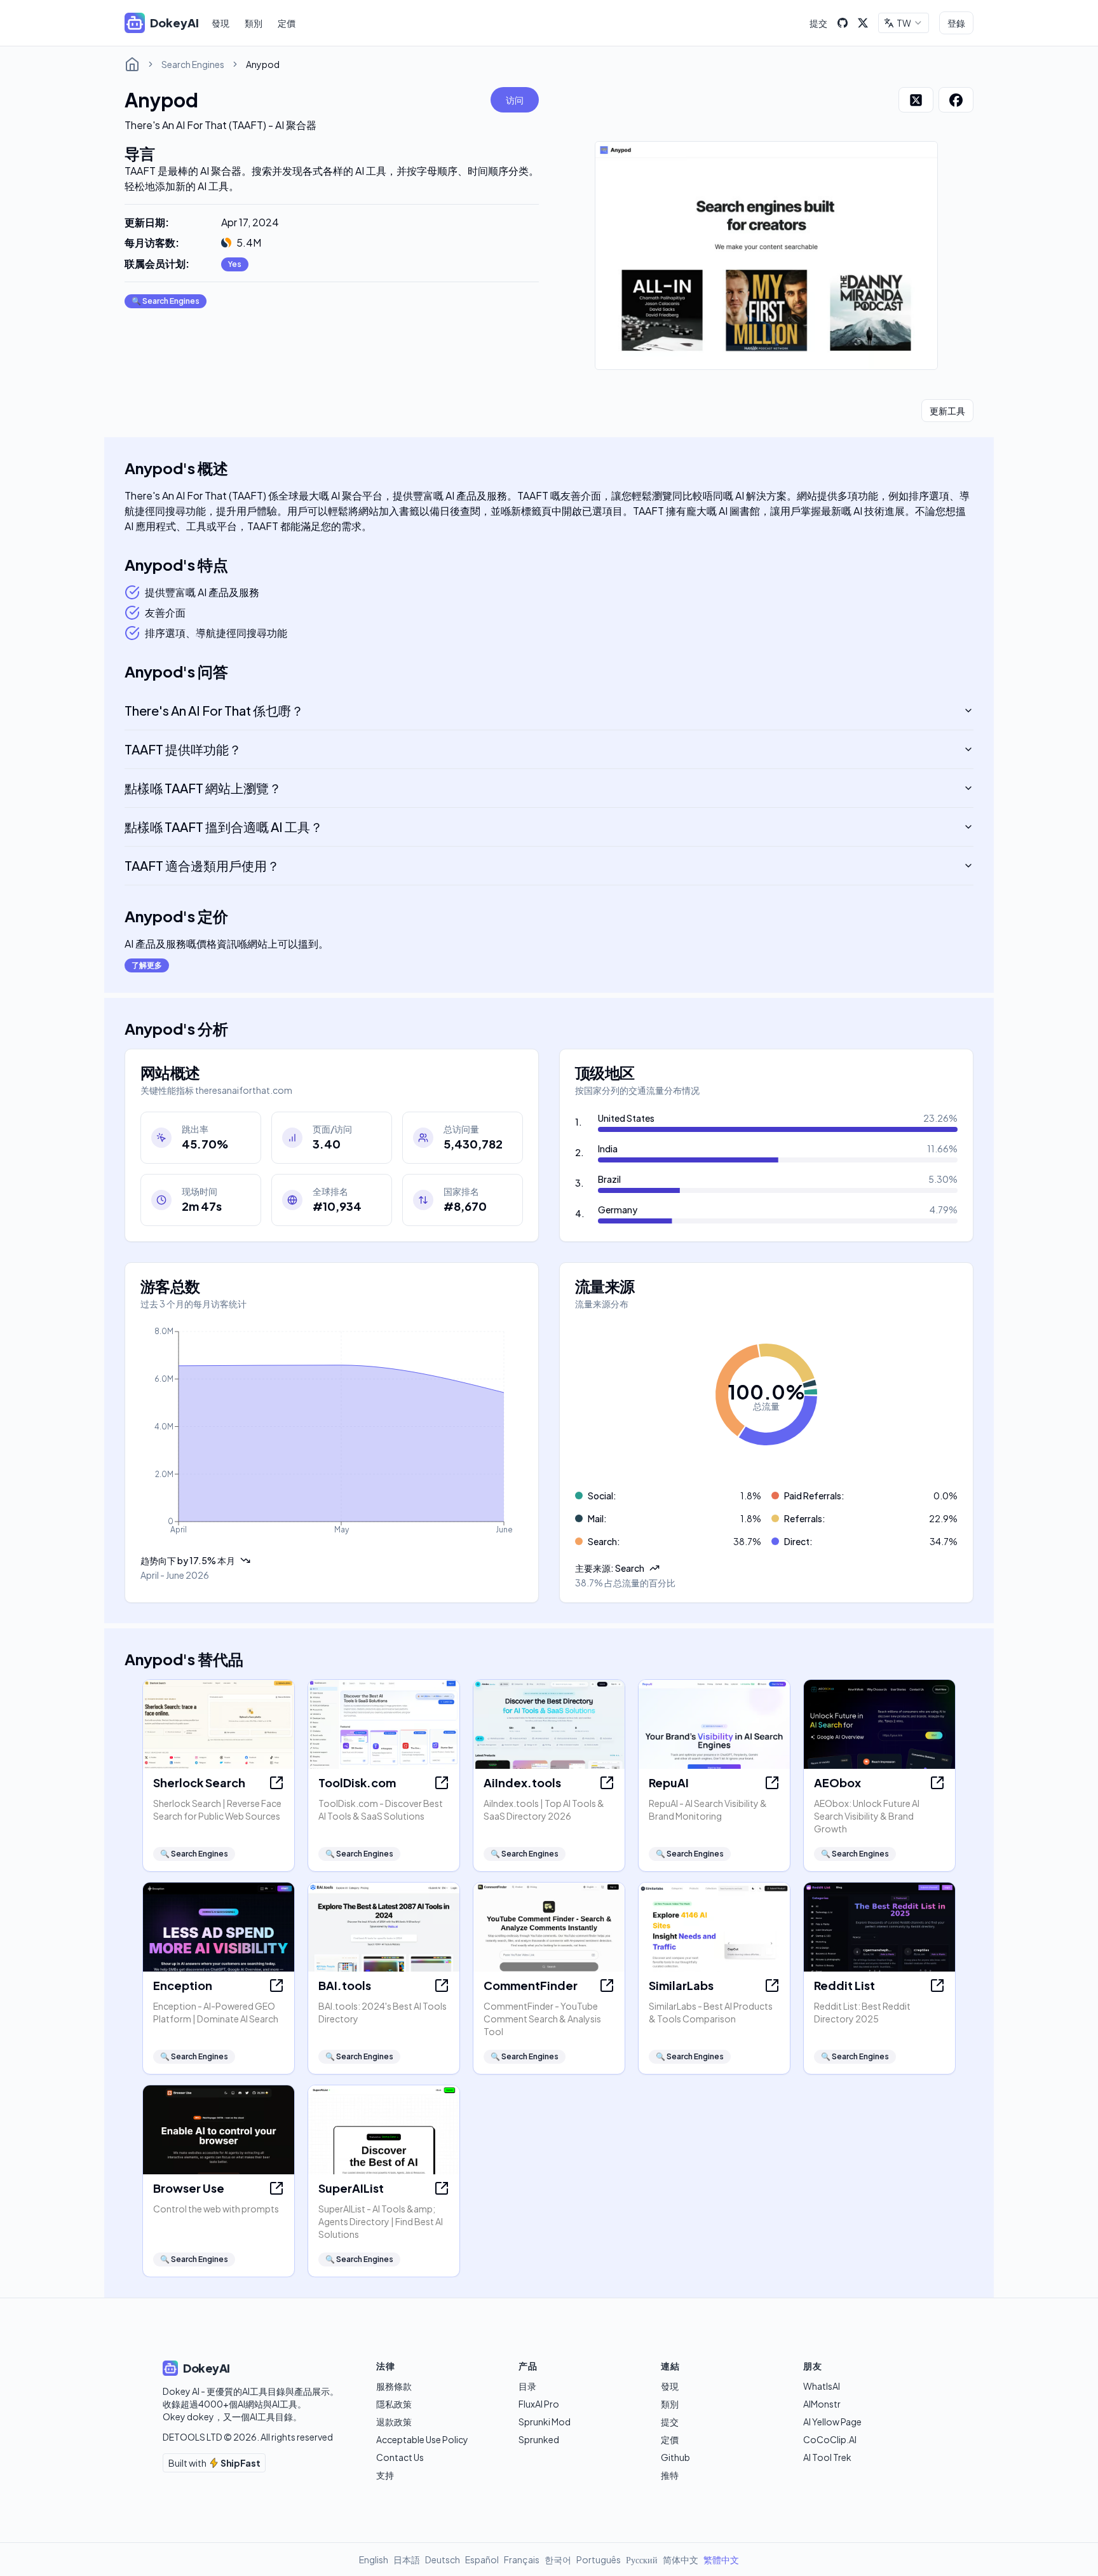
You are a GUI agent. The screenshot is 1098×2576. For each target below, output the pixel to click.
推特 (670, 2475)
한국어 (558, 2559)
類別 (254, 23)
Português (599, 2559)
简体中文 (681, 2559)
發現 (220, 23)
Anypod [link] (263, 64)
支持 (385, 2475)
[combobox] (904, 23)
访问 (515, 100)
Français (522, 2559)
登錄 (956, 23)
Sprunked (539, 2439)
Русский (642, 2559)
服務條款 (394, 2386)
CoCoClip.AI (830, 2439)
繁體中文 (721, 2559)
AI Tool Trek (827, 2457)
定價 (287, 23)
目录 (527, 2386)
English (374, 2559)
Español (482, 2559)
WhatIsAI (822, 2386)
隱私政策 (394, 2404)
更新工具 (947, 411)
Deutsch (443, 2559)
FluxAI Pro (539, 2404)
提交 (818, 23)
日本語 (407, 2559)
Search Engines (193, 64)
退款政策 (394, 2422)
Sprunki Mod (545, 2422)
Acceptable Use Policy (422, 2439)
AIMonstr (822, 2404)
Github (675, 2457)
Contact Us (400, 2457)
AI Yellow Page (832, 2422)
